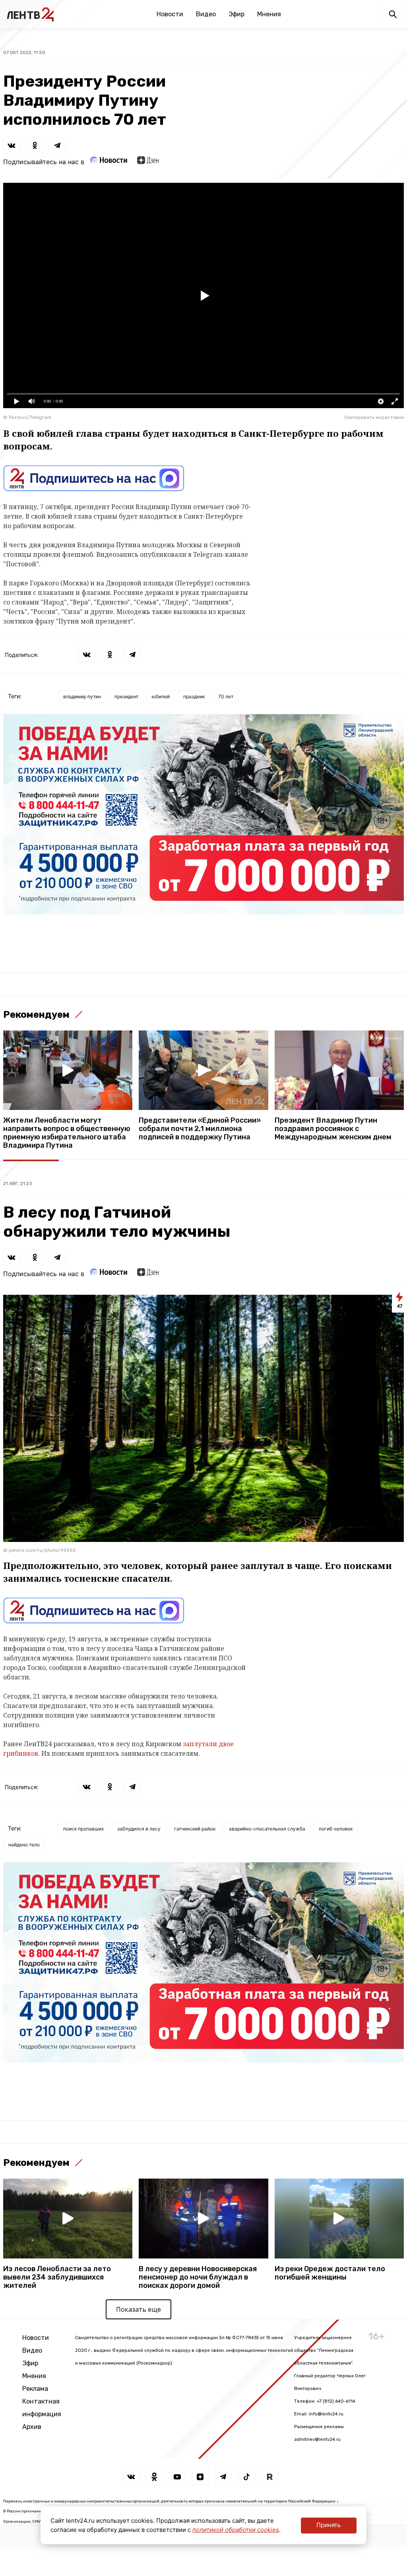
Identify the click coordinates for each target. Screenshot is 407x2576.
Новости (170, 14)
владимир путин (82, 696)
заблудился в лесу (139, 1829)
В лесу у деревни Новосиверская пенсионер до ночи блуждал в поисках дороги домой (198, 2277)
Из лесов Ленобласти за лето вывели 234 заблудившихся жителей (57, 2277)
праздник (194, 696)
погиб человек (336, 1829)
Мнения (269, 14)
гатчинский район (195, 1829)
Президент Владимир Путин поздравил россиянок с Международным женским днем (333, 1129)
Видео (206, 14)
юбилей (161, 696)
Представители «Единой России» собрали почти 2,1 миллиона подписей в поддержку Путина (200, 1129)
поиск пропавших (83, 1829)
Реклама (35, 2389)
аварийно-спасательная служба (267, 1829)
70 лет (226, 696)
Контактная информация (42, 2408)
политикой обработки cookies (236, 2530)
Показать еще (139, 2309)
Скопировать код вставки (374, 417)
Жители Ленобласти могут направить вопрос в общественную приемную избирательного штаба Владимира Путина (67, 1133)
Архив (32, 2427)
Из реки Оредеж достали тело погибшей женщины (330, 2273)
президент (126, 696)
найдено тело (24, 1845)
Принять (329, 2525)
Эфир (236, 14)
